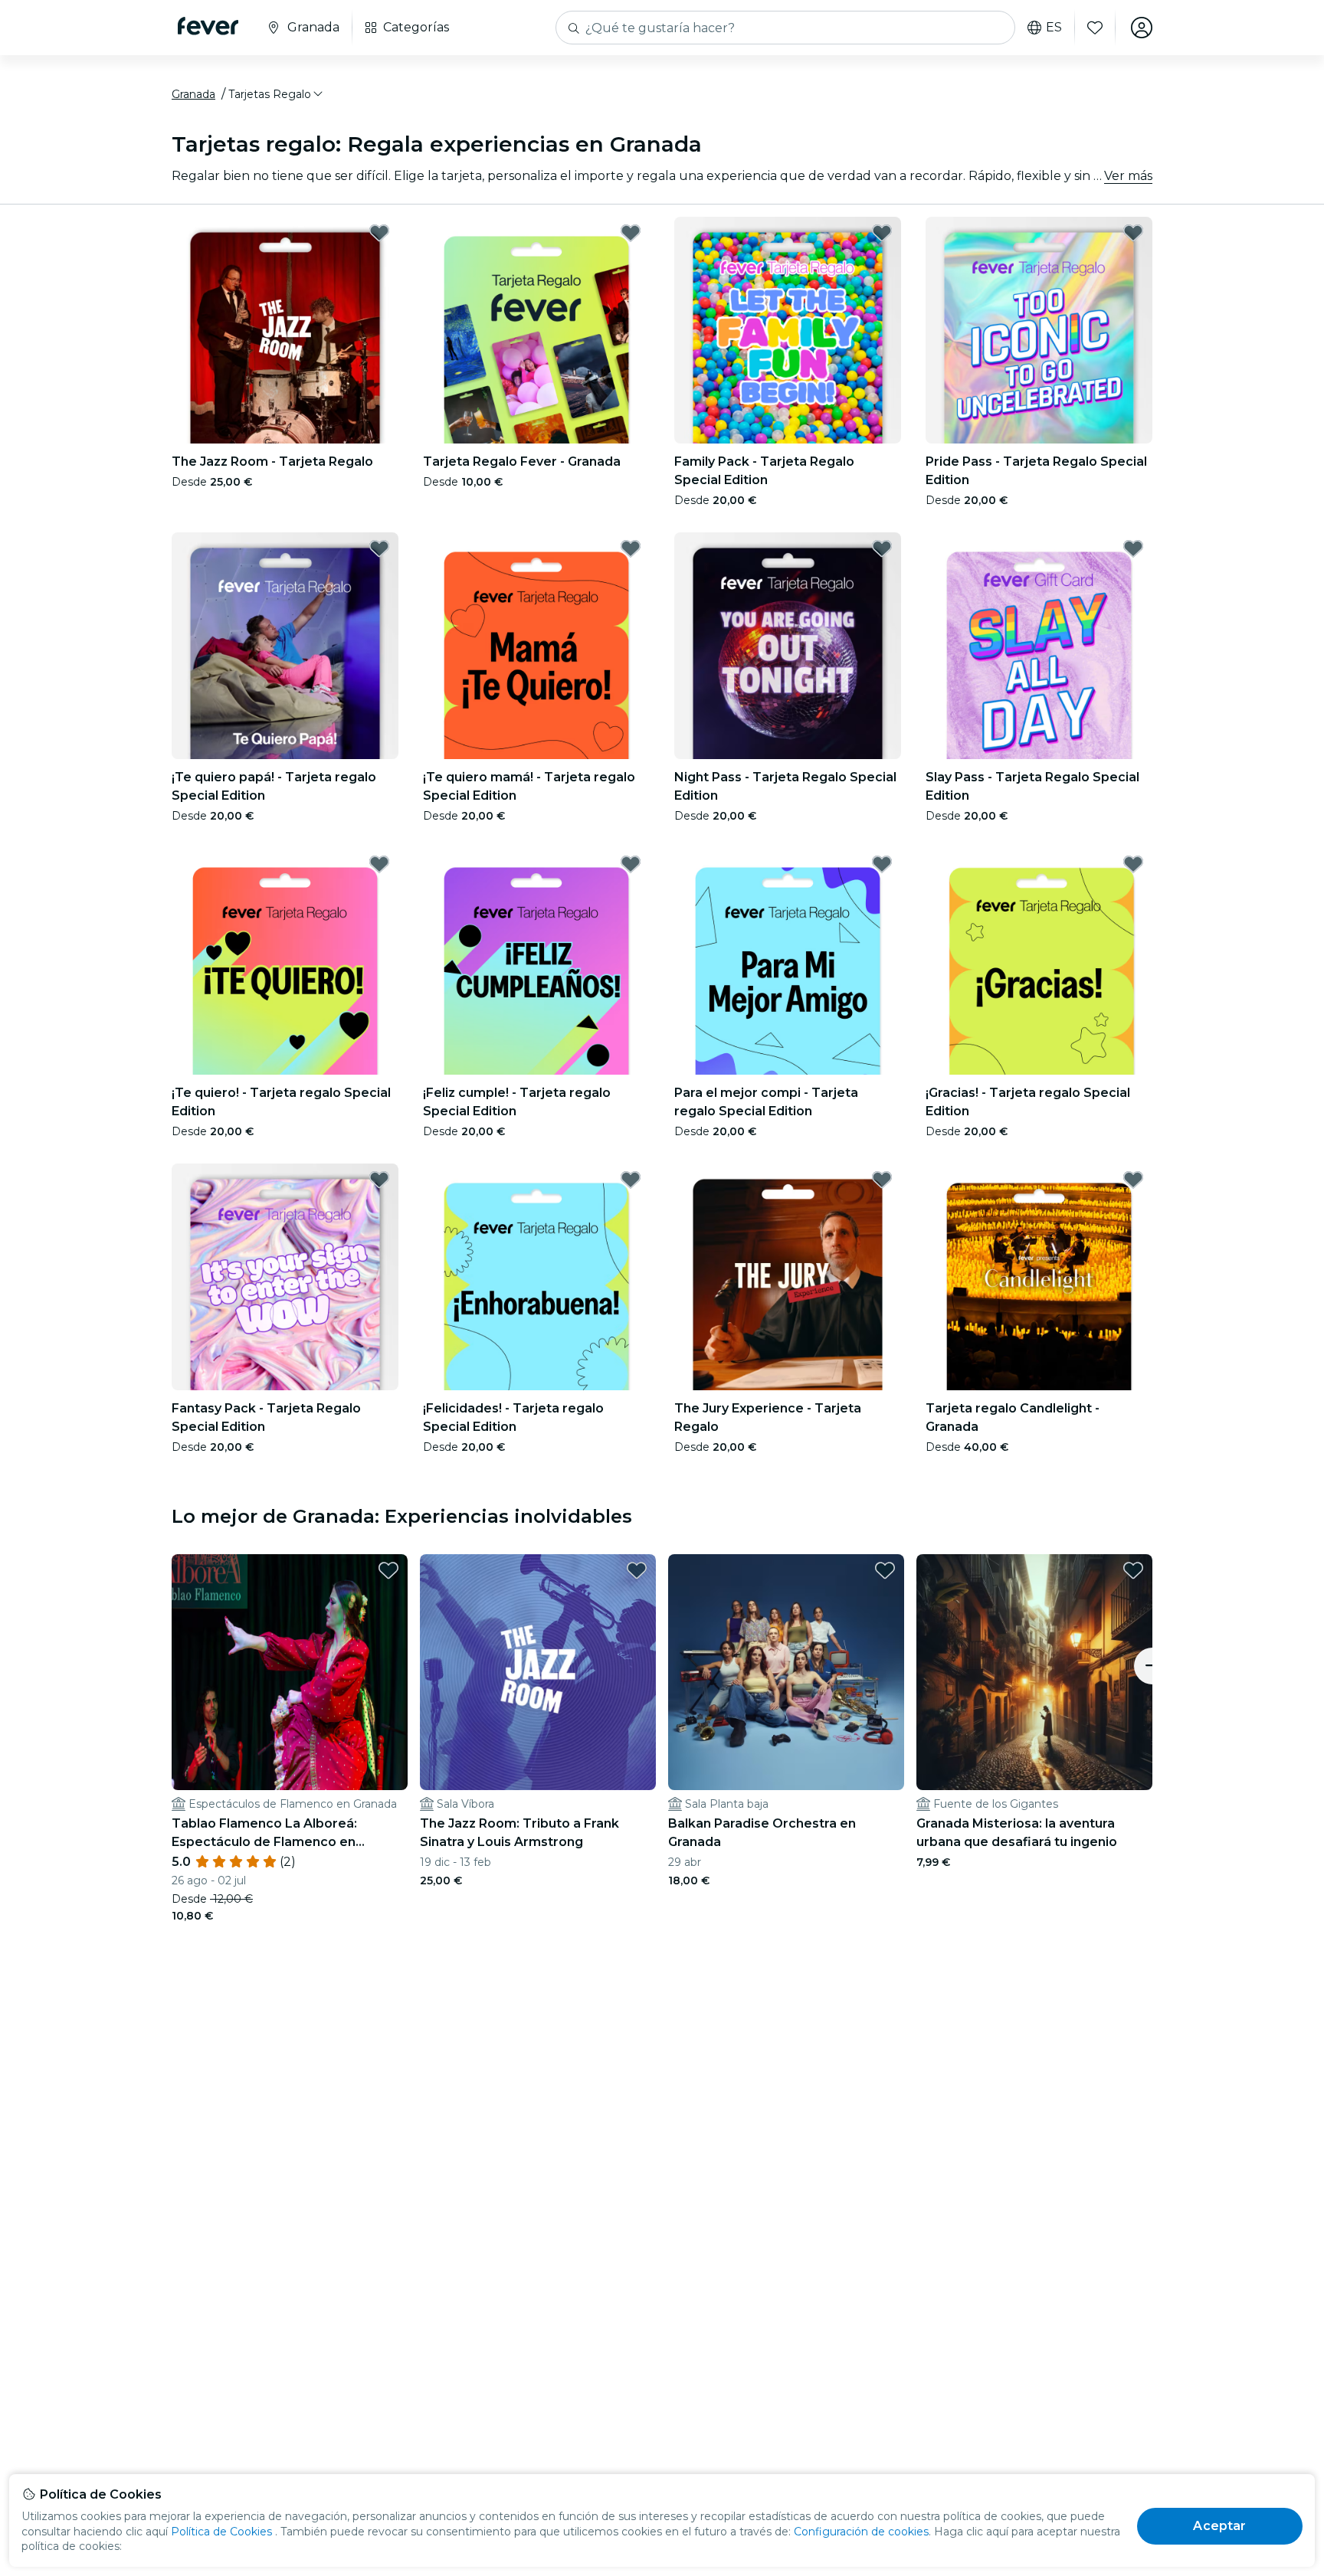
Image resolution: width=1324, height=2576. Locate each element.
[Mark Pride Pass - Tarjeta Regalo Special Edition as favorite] (1133, 233)
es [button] (1054, 28)
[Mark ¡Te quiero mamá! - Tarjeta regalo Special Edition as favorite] (631, 548)
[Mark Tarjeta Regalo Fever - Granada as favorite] (631, 233)
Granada (193, 94)
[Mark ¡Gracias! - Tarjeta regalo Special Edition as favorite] (1133, 864)
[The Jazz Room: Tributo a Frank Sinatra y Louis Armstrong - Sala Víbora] (538, 1672)
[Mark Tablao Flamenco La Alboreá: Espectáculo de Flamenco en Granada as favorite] (388, 1570)
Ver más (1128, 176)
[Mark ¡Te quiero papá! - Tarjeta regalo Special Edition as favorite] (379, 548)
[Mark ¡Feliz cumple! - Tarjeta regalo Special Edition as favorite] (631, 864)
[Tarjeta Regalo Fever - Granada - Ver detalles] (536, 330)
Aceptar (1219, 2526)
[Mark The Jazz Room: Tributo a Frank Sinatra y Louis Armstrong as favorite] (637, 1570)
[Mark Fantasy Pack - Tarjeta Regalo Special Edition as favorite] (379, 1180)
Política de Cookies (221, 2532)
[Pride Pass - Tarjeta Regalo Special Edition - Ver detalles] (1039, 330)
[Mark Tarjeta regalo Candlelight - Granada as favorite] (1133, 1180)
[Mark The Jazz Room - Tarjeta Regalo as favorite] (379, 233)
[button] (277, 94)
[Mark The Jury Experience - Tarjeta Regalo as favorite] (882, 1180)
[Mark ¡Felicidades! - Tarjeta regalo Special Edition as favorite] (631, 1180)
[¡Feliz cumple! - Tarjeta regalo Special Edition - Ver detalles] (536, 961)
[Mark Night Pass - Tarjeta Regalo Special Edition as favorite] (882, 548)
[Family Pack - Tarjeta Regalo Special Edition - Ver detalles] (788, 330)
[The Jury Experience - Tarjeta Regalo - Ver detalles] (788, 1277)
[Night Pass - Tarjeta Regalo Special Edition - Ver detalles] (788, 646)
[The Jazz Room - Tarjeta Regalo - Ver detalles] (285, 330)
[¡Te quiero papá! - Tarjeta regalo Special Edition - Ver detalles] (285, 646)
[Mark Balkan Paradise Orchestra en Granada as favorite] (885, 1570)
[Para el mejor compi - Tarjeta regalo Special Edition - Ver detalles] (788, 961)
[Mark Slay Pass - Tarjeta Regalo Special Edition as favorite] (1133, 548)
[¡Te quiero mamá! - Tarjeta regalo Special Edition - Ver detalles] (536, 646)
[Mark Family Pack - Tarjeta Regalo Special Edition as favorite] (882, 233)
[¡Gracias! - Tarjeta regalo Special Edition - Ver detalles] (1039, 961)
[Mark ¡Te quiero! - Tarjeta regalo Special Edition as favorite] (379, 864)
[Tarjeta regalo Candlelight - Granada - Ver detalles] (1039, 1277)
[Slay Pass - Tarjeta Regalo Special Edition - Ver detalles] (1039, 646)
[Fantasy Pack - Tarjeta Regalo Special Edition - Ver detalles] (285, 1277)
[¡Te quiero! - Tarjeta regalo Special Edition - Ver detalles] (285, 961)
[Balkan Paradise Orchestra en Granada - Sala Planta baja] (786, 1672)
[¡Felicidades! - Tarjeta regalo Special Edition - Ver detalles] (536, 1277)
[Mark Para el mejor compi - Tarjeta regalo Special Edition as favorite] (882, 864)
